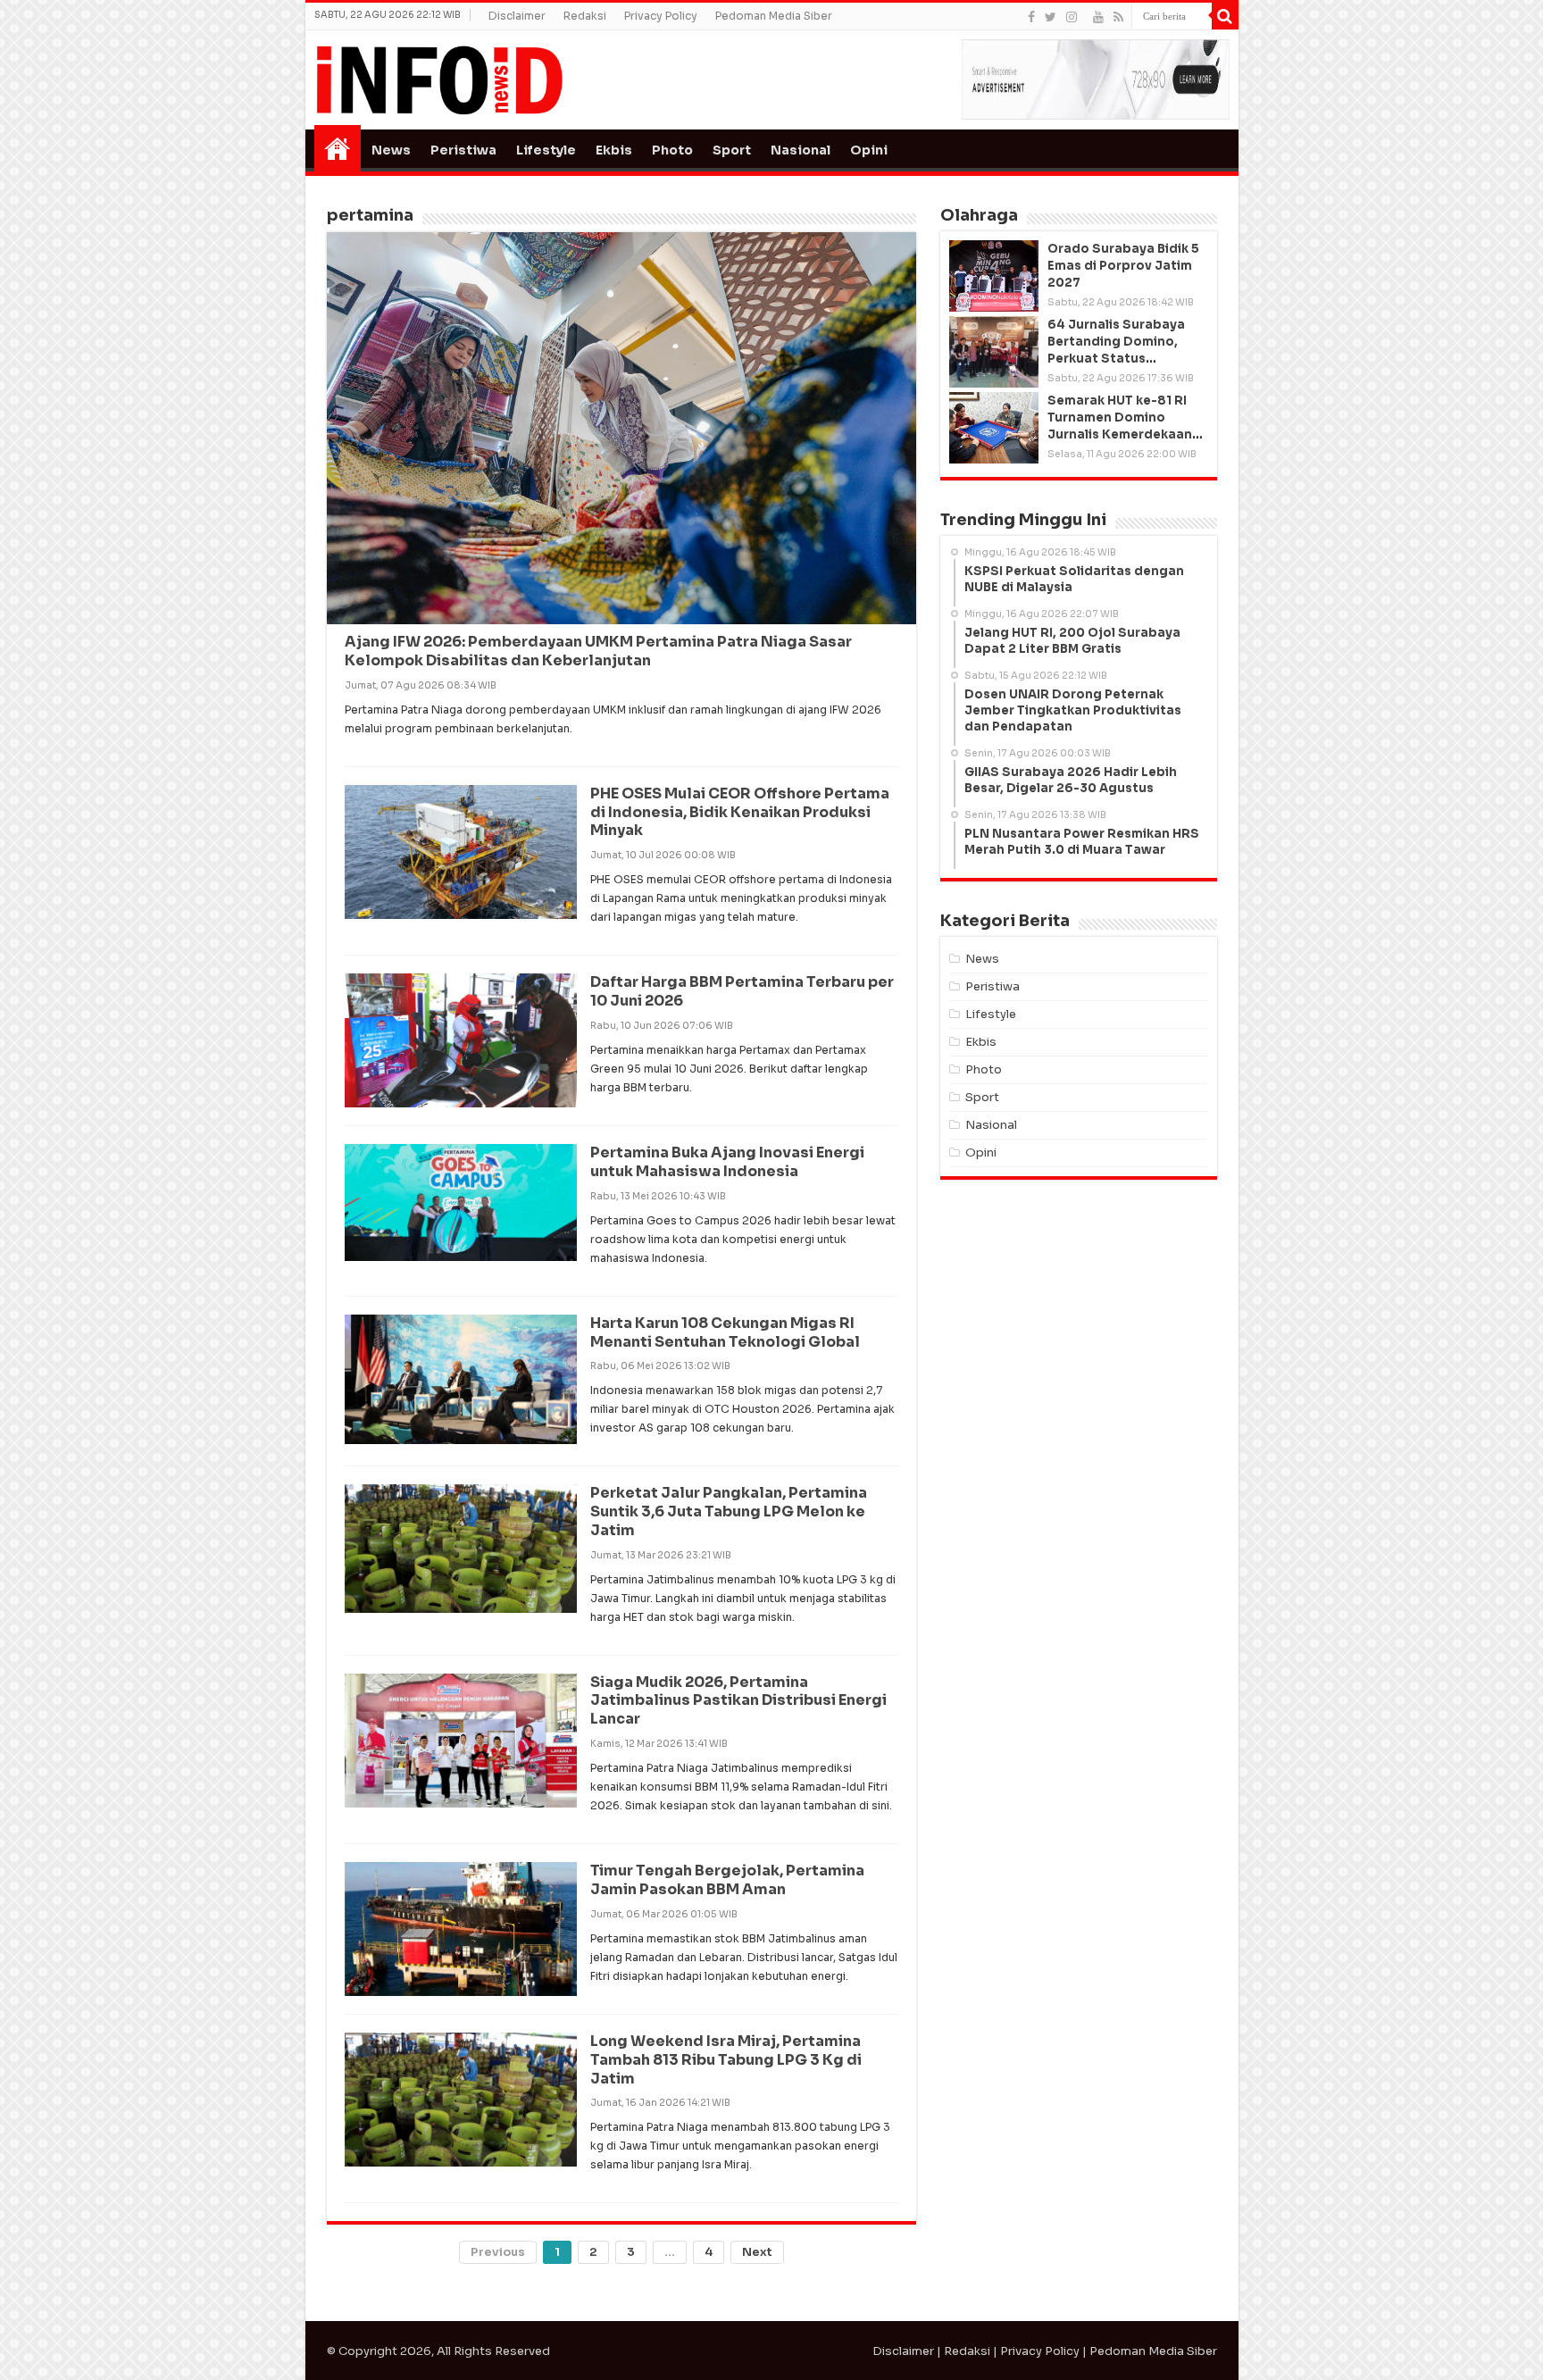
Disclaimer (517, 16)
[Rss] (1118, 17)
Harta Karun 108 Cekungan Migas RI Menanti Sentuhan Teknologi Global (725, 1332)
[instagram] (1072, 17)
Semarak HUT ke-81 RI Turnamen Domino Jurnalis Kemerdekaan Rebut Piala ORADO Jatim (1120, 435)
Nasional (801, 150)
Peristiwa (463, 150)
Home (338, 148)
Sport (732, 150)
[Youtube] (1098, 17)
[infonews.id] (439, 79)
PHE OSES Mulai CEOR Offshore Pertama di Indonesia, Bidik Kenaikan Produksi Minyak (740, 812)
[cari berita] (1225, 16)
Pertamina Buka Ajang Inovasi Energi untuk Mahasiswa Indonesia (727, 1162)
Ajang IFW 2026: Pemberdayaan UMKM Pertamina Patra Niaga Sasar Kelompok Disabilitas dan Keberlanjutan (598, 651)
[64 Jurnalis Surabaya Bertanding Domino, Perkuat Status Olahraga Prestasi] (994, 352)
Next (757, 2252)
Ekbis (614, 150)
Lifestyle (546, 150)
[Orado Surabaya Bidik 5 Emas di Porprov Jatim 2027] (994, 276)
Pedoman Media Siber (774, 16)
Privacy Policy (661, 16)
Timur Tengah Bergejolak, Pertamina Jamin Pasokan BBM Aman (727, 1880)
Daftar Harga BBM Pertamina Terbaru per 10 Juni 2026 (742, 991)
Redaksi (585, 16)
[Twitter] (1051, 17)
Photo (672, 150)
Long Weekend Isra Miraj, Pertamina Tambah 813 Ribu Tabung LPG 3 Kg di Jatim (726, 2060)
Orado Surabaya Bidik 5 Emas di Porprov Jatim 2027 (1123, 266)
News (391, 150)
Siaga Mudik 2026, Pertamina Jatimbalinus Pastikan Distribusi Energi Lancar (738, 1701)
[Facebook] (1031, 17)
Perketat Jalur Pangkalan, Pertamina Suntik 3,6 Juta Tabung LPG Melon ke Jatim (729, 1512)
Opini (869, 150)
